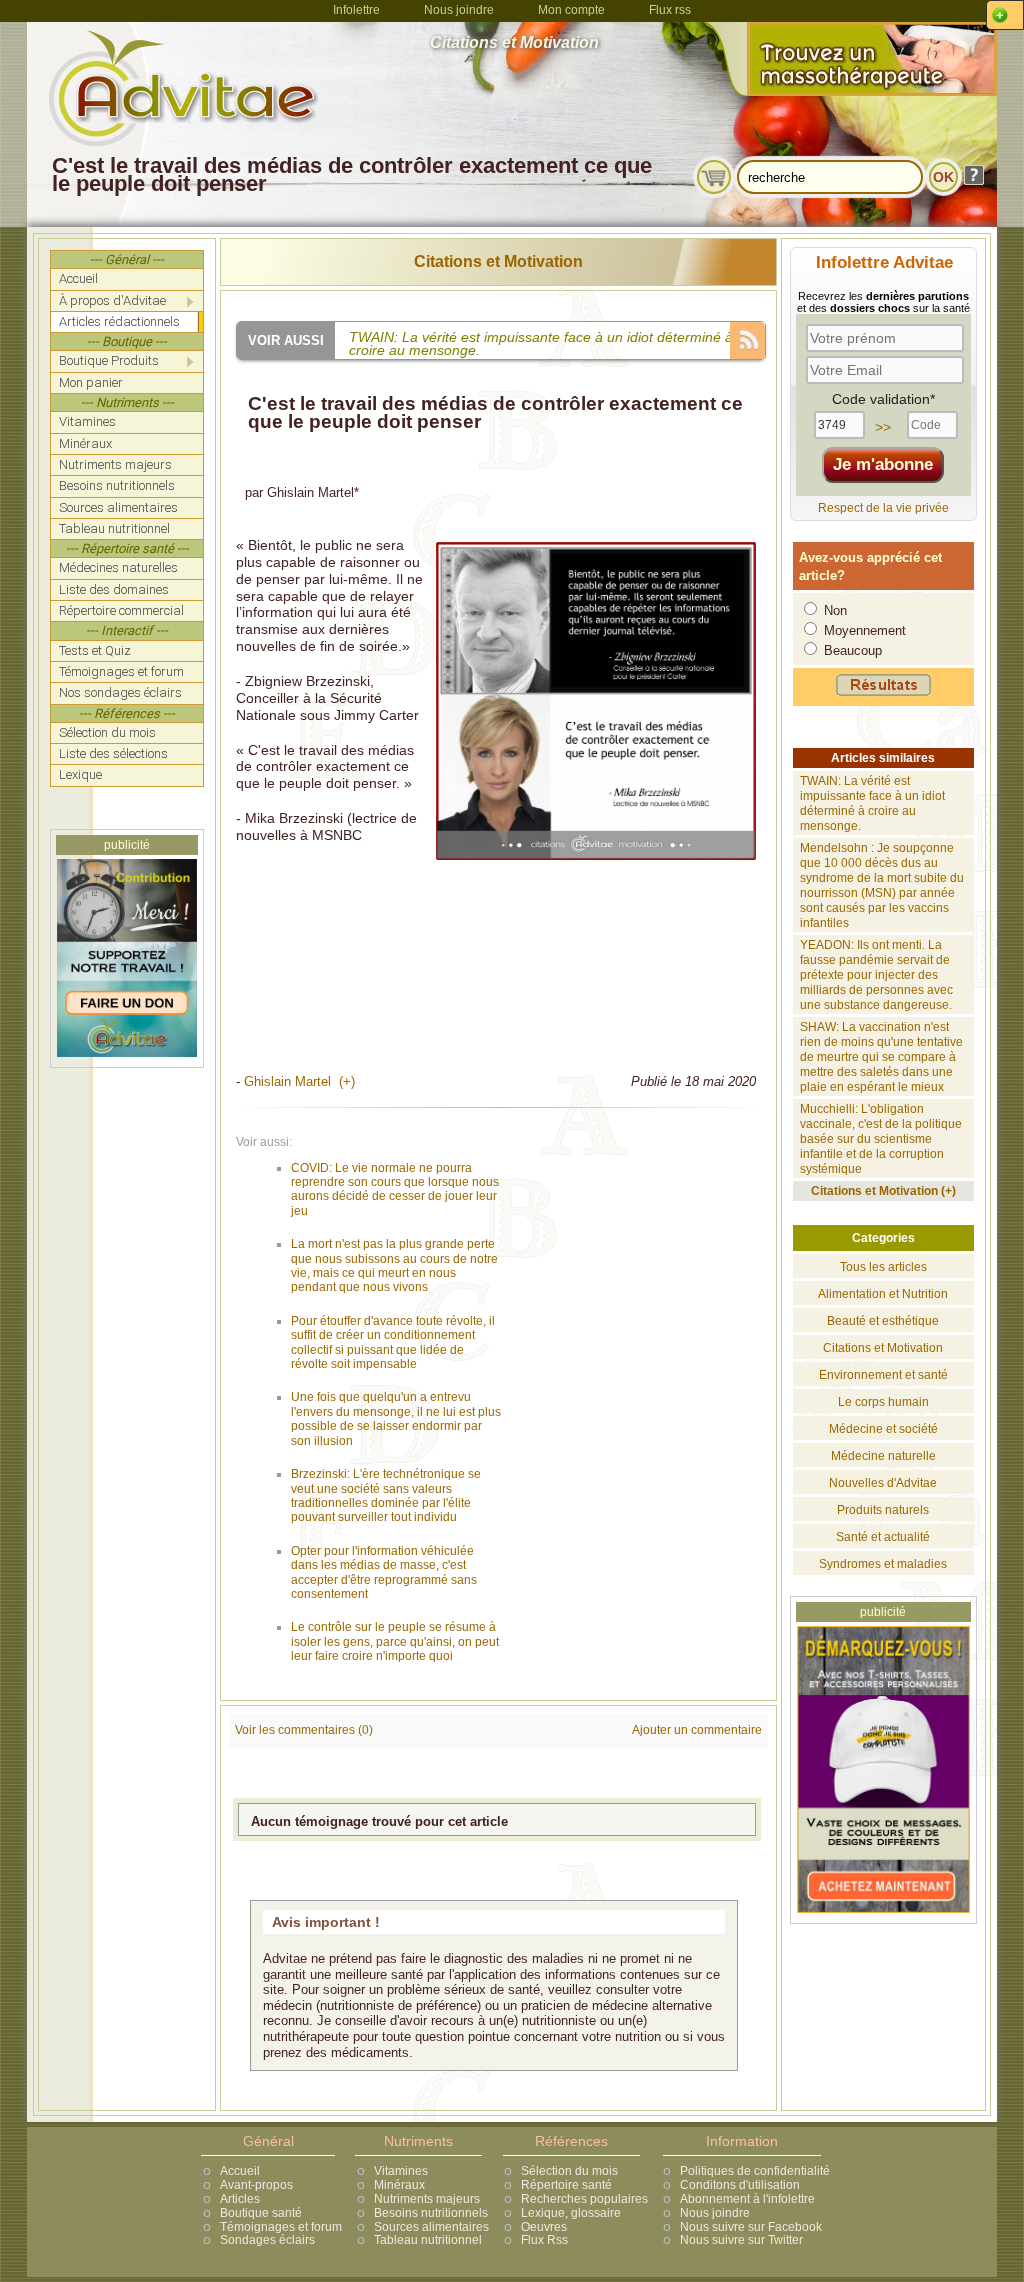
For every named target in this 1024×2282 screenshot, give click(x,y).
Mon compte (571, 10)
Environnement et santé (883, 1375)
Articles (240, 2199)
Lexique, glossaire (571, 2213)
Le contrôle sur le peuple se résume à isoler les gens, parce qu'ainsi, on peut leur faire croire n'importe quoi (395, 1641)
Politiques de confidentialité (755, 2171)
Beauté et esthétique (883, 1321)
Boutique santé (261, 2213)
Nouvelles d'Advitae (883, 1483)
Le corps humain (883, 1402)
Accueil (240, 2171)
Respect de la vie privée (883, 508)
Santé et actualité (883, 1537)
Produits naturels (883, 1510)
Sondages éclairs (267, 2240)
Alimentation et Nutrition (883, 1294)
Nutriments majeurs (427, 2199)
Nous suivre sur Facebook (751, 2227)
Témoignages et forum (281, 2227)
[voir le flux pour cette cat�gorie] (747, 338)
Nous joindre (459, 10)
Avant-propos (256, 2185)
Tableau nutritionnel (428, 2240)
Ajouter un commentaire (697, 1730)
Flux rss (670, 10)
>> (883, 427)
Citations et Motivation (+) (883, 1191)
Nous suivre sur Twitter (741, 2240)
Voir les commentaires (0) (304, 1730)
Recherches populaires (584, 2199)
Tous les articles (883, 1267)
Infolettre (356, 10)
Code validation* (883, 399)
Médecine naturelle (883, 1456)
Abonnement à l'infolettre (747, 2199)
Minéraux (399, 2185)
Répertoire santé (566, 2185)
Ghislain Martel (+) (299, 1081)
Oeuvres (544, 2227)
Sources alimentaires (431, 2227)
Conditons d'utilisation (740, 2185)
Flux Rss (544, 2240)
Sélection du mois (569, 2171)
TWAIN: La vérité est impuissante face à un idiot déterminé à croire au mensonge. (872, 803)
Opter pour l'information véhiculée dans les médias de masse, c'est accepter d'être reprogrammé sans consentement (384, 1572)
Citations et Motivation (498, 261)
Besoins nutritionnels (431, 2213)
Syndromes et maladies (883, 1564)
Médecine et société (883, 1429)
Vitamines (401, 2171)
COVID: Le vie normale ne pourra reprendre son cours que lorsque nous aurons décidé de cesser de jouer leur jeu (395, 1189)
